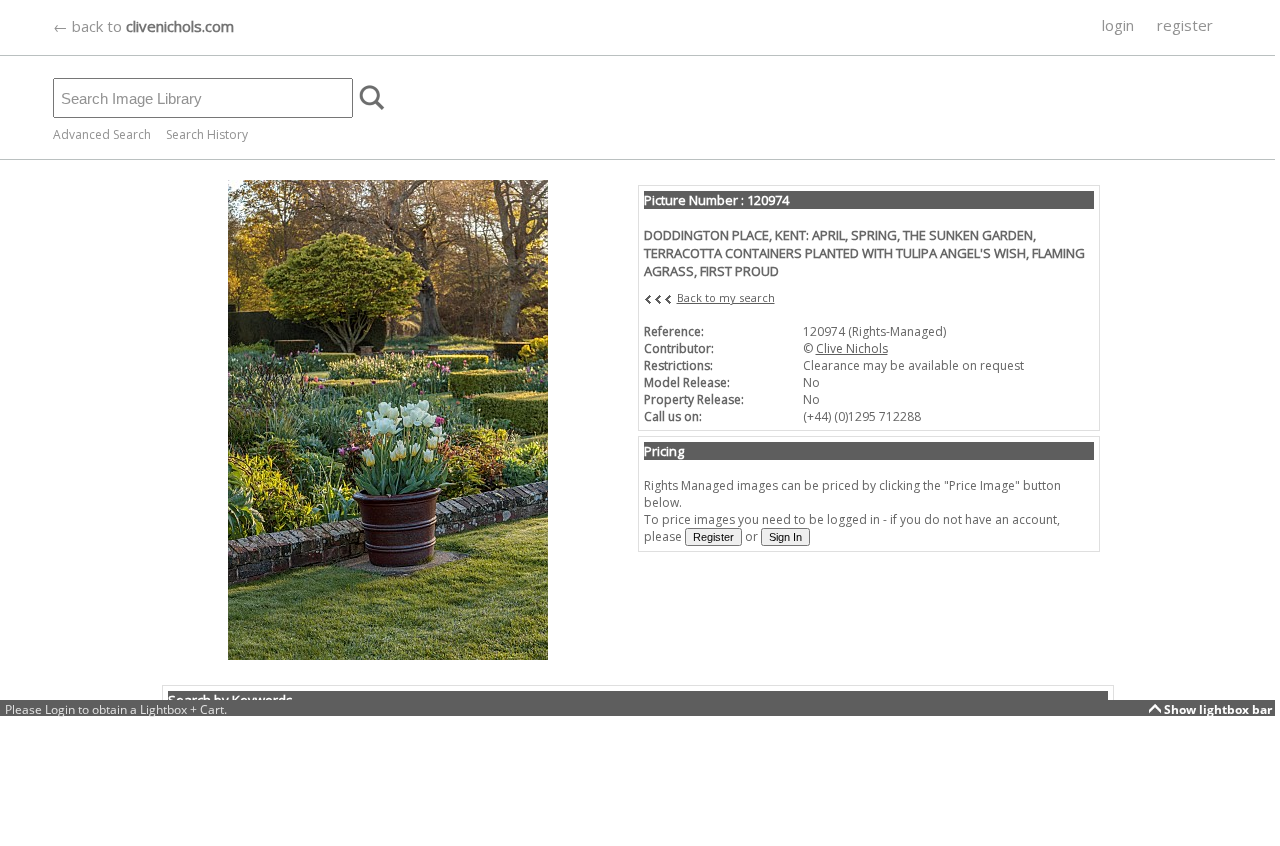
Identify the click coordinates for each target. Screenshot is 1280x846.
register (1185, 25)
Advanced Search (102, 134)
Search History (207, 134)
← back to (143, 26)
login (1118, 25)
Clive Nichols (852, 348)
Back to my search (726, 297)
